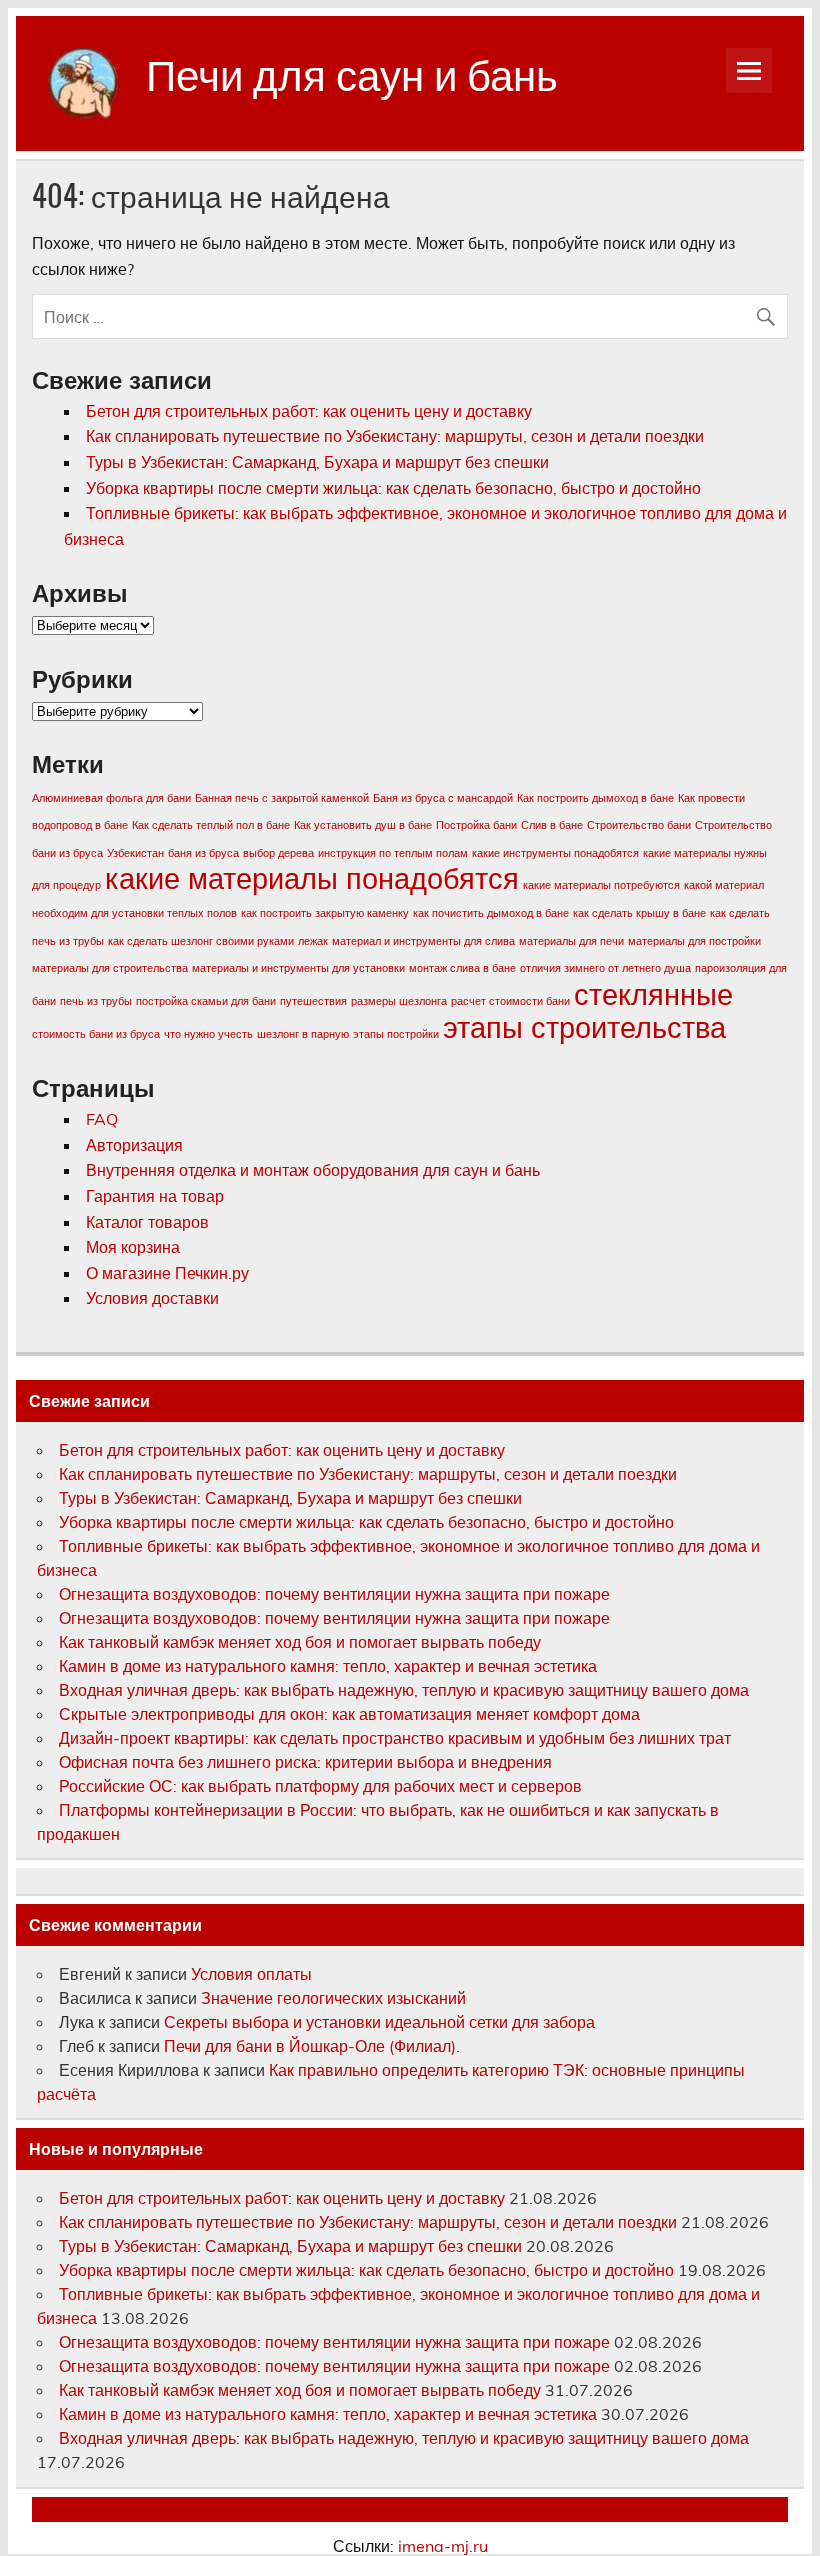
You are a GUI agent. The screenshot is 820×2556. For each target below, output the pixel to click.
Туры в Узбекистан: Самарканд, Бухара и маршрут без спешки (317, 462)
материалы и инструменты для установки (298, 968)
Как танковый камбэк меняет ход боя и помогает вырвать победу (300, 1642)
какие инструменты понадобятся (555, 853)
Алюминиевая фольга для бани (111, 798)
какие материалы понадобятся (312, 878)
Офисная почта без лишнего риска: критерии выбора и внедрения (305, 1762)
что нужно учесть (208, 1034)
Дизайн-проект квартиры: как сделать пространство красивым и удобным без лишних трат (395, 1738)
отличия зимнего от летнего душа (605, 968)
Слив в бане (552, 825)
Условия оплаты (251, 1974)
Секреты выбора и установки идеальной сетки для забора (379, 2022)
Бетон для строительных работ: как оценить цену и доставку (309, 411)
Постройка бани (476, 825)
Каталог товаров (147, 1222)
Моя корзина (133, 1247)
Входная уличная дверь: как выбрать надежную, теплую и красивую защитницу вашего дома (404, 1690)
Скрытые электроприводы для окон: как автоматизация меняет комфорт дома (349, 1714)
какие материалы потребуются (601, 885)
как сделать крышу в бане (639, 913)
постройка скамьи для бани (206, 1001)
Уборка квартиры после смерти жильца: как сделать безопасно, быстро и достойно (393, 488)
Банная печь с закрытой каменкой (282, 798)
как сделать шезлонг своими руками (201, 941)
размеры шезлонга (399, 1001)
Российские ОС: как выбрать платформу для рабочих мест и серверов (320, 1786)
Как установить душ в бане (363, 825)
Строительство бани (639, 825)
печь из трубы (96, 1001)
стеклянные (653, 994)
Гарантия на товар (155, 1196)
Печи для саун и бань (352, 72)
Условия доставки (152, 1298)
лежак (313, 941)
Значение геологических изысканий (335, 1998)
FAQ (102, 1119)
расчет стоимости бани (510, 1001)
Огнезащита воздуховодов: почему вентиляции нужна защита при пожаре (334, 1594)
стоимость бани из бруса (96, 1034)
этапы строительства (584, 1027)
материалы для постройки (694, 941)
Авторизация (134, 1145)
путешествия (313, 1001)
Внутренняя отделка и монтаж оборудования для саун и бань (313, 1170)
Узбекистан (135, 853)
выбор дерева (278, 853)
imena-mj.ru (443, 2546)
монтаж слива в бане (462, 968)
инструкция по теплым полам (393, 853)
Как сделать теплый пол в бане (211, 825)
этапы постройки (396, 1034)
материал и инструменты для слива (423, 941)
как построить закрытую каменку (325, 913)
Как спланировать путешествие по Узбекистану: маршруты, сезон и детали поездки (395, 436)
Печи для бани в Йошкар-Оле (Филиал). (312, 2046)
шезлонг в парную (303, 1034)
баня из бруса (203, 853)
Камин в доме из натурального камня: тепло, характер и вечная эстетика (328, 1666)
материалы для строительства (110, 968)
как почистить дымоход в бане (491, 913)
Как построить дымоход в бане (595, 798)
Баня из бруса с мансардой (443, 798)
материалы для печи (571, 941)
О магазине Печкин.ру (167, 1273)
